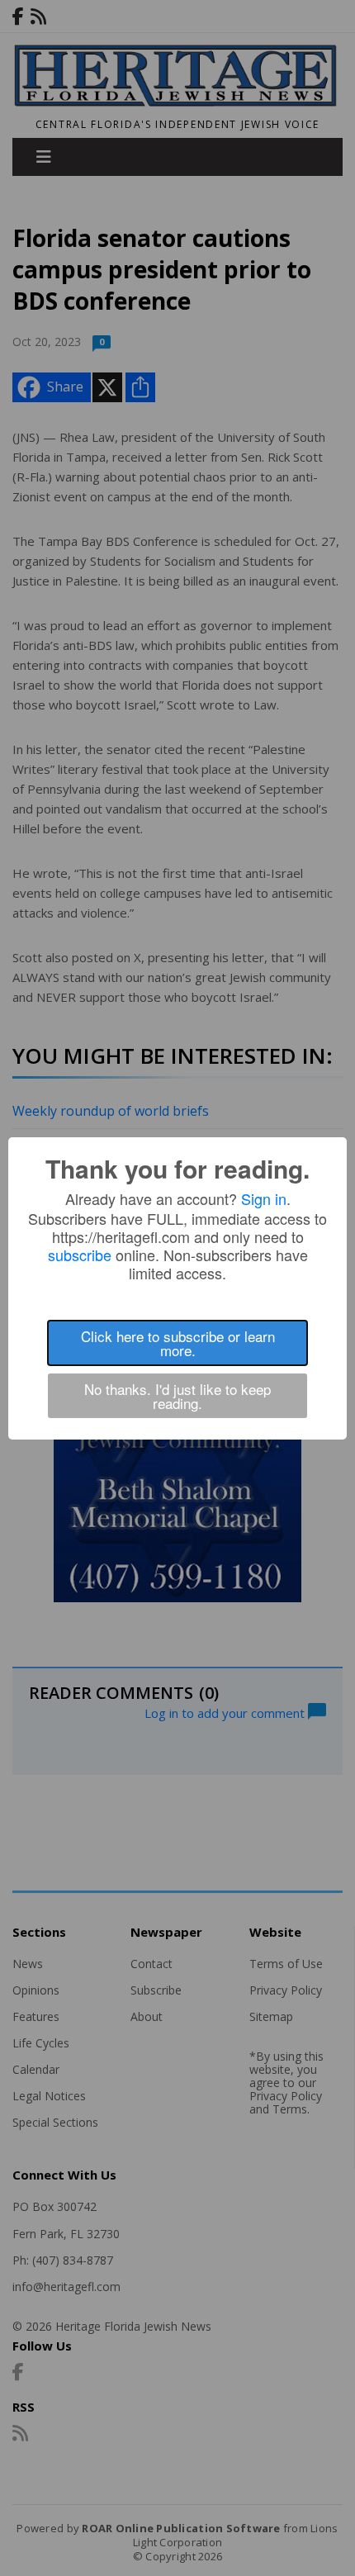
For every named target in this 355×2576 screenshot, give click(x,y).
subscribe (80, 1255)
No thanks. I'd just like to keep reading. (177, 1396)
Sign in (264, 1198)
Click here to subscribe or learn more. (178, 1343)
